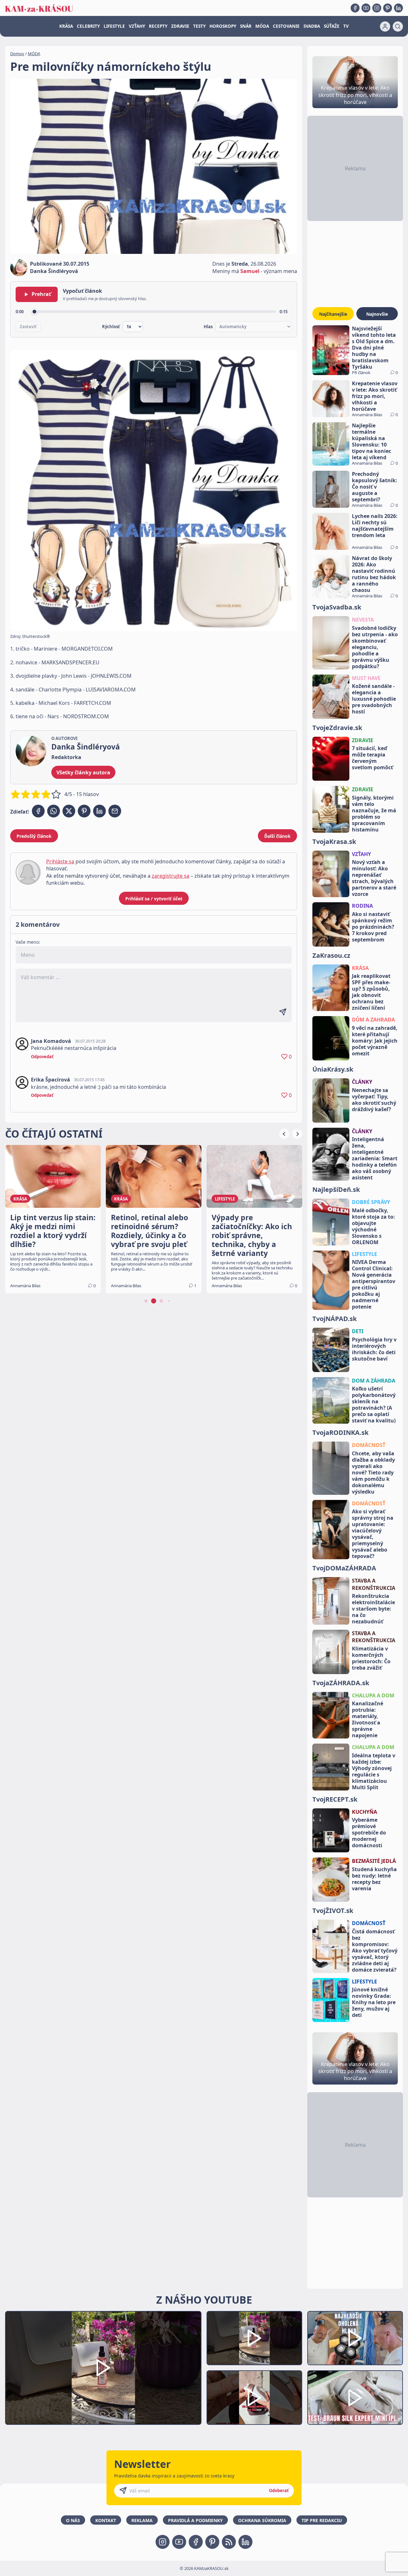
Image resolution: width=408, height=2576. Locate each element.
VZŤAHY (137, 26)
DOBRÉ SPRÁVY (371, 1202)
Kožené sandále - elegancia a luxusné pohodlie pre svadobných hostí (374, 699)
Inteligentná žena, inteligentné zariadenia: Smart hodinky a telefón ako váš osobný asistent (375, 1158)
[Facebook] (355, 8)
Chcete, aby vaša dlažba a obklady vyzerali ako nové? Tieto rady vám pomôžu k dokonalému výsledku (373, 1473)
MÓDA (262, 26)
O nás (73, 2520)
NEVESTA (363, 620)
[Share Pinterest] (84, 811)
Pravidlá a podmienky (195, 2520)
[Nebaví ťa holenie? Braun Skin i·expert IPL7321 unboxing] (254, 2398)
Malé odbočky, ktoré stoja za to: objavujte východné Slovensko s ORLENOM (373, 1226)
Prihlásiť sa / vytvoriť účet (154, 899)
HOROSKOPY (223, 26)
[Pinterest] (388, 8)
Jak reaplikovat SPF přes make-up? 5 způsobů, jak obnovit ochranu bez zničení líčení (371, 992)
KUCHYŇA (364, 1812)
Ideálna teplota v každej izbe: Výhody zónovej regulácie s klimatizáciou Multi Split (374, 1771)
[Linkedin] (398, 8)
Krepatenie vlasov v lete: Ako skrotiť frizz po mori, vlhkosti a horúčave (375, 396)
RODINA (362, 906)
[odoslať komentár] (283, 1012)
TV (346, 26)
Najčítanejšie (333, 314)
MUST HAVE (366, 678)
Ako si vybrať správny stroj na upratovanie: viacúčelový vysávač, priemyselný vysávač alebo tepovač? (373, 1534)
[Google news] (229, 2542)
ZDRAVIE (180, 26)
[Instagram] (377, 8)
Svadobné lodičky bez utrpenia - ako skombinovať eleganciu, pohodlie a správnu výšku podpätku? (375, 647)
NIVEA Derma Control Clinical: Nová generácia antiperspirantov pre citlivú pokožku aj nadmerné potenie (374, 1284)
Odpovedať (42, 1057)
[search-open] (398, 26)
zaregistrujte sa (171, 876)
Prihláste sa (60, 861)
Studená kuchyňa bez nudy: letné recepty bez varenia (374, 1879)
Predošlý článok (34, 836)
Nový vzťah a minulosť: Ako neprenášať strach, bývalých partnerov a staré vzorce (374, 878)
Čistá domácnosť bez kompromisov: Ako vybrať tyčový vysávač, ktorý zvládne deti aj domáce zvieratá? (375, 1951)
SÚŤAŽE (332, 26)
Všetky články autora (83, 772)
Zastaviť (28, 327)
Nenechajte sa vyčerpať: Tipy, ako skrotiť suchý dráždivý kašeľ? (374, 1100)
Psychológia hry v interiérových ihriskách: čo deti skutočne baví (374, 1349)
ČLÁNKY (362, 1082)
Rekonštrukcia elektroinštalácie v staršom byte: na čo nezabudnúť (373, 1609)
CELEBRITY (88, 26)
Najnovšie (377, 314)
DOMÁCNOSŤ (369, 1445)
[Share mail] (115, 811)
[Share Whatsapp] (54, 811)
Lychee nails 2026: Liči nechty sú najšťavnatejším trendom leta (375, 526)
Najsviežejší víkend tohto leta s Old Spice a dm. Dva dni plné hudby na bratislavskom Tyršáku (374, 348)
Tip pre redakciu (322, 2520)
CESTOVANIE (286, 26)
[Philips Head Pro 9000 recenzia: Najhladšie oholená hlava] (355, 2338)
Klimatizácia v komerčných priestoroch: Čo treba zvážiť (371, 1658)
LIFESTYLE (114, 26)
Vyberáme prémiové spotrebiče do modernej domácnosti (369, 1833)
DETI (358, 1331)
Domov (17, 54)
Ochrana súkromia (262, 2520)
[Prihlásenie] (385, 26)
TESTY (199, 26)
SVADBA (312, 26)
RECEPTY (158, 26)
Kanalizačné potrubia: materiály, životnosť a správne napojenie (368, 1719)
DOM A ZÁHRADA (374, 1381)
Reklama (142, 2520)
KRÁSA (66, 26)
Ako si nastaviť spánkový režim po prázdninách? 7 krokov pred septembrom (373, 927)
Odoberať (279, 2491)
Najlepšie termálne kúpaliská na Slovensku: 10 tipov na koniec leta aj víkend (372, 441)
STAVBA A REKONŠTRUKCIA (374, 1584)
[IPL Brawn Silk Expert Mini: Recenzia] (355, 2398)
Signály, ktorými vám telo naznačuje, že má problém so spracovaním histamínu (374, 814)
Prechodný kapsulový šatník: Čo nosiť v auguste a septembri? (375, 487)
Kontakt (106, 2520)
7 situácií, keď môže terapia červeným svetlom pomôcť (372, 758)
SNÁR (246, 26)
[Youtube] (366, 8)
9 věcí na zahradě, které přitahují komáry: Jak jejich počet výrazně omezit (375, 1041)
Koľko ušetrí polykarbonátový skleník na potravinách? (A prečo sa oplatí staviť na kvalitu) (374, 1405)
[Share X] (69, 811)
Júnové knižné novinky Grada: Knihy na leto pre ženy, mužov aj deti (374, 2002)
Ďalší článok (277, 836)
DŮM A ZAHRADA (373, 1020)
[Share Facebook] (38, 811)
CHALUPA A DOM (373, 1695)
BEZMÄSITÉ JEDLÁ (374, 1861)
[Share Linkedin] (99, 811)
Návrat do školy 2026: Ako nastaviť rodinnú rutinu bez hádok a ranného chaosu (374, 574)
